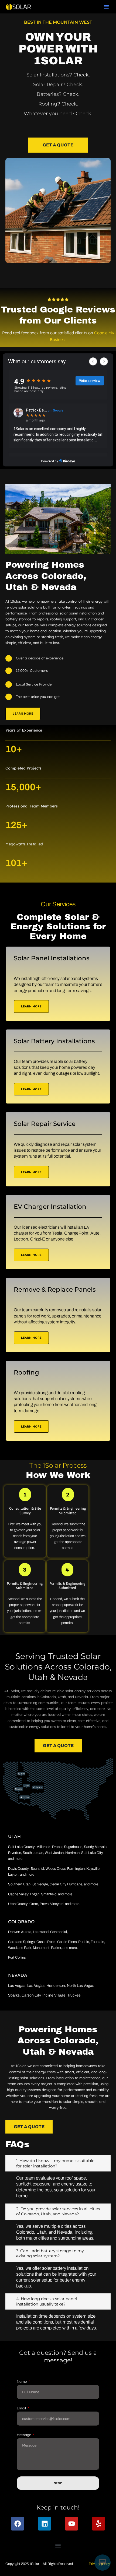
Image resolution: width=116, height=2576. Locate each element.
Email (22, 2408)
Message (24, 2435)
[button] (106, 7)
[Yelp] (98, 2524)
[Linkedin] (45, 2524)
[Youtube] (71, 2524)
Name (22, 2381)
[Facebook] (18, 2524)
